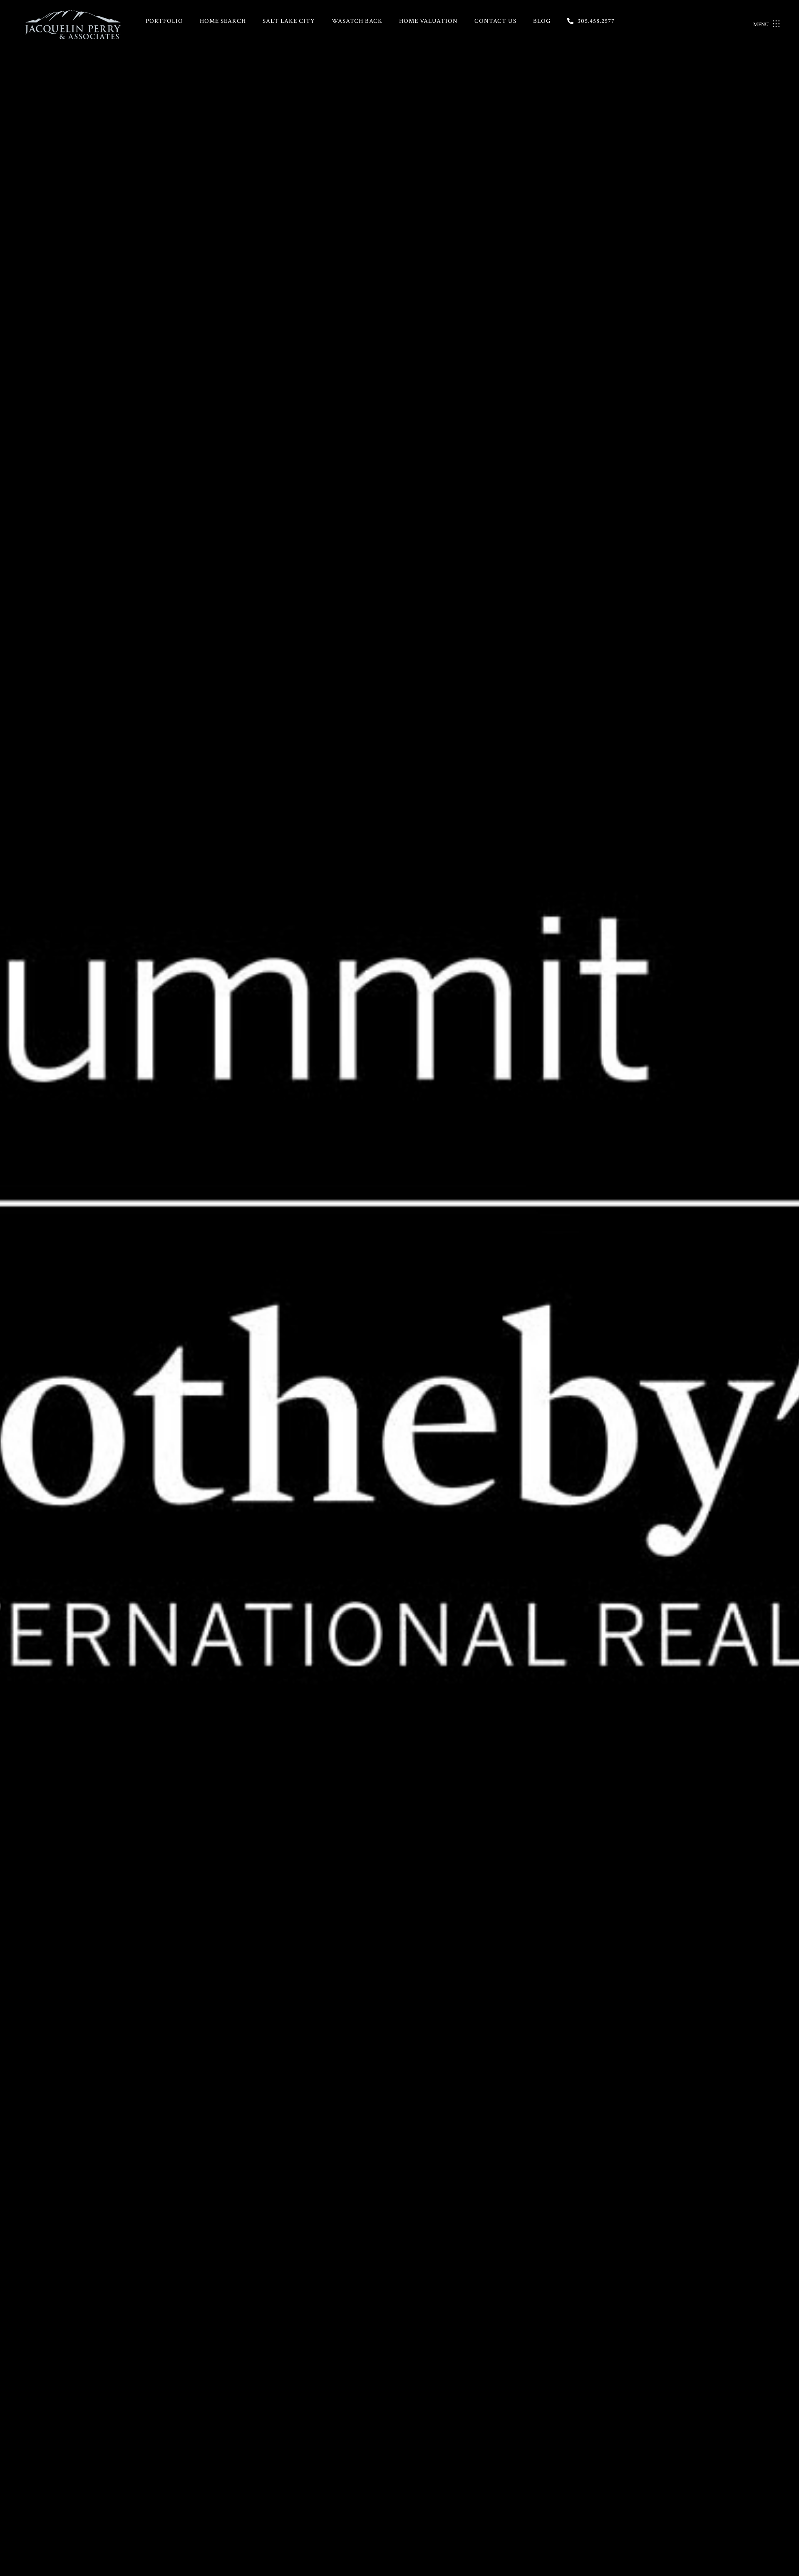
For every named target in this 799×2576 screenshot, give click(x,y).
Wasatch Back (357, 21)
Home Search (223, 21)
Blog (542, 21)
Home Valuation (428, 21)
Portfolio (164, 21)
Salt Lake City (289, 21)
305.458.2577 (596, 21)
